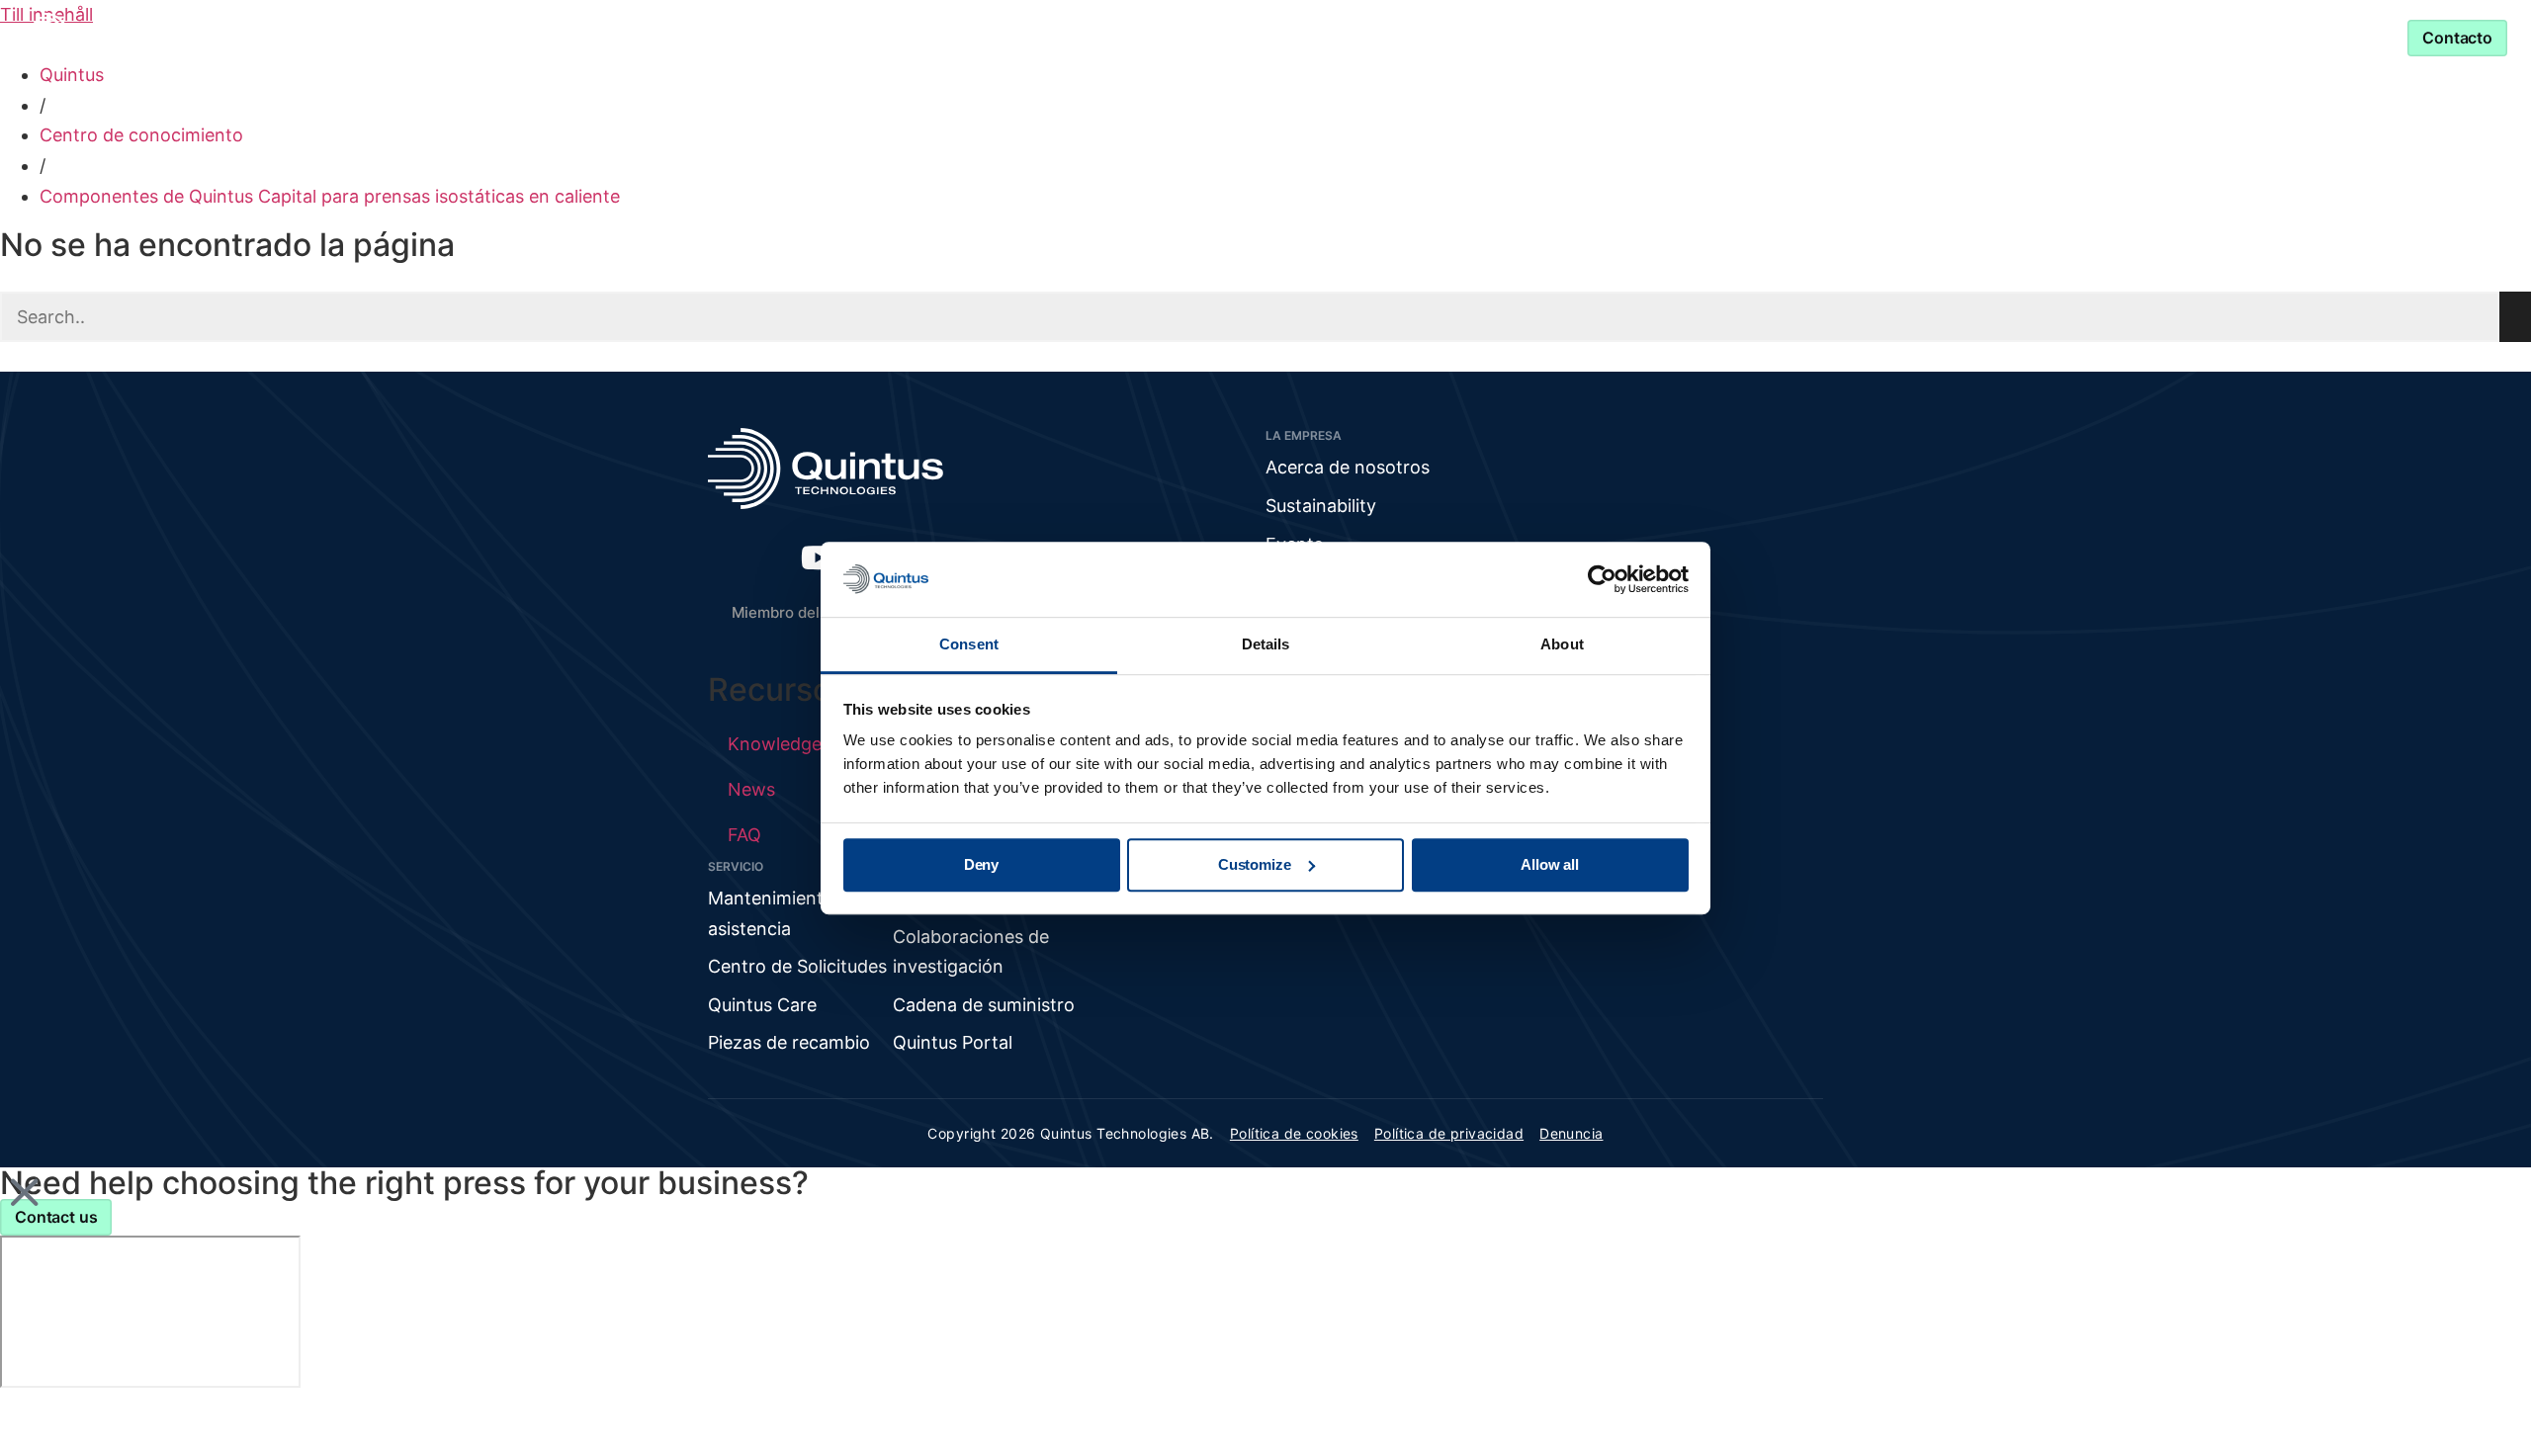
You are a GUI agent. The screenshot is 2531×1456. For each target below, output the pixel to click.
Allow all (1550, 864)
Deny (981, 864)
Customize (1255, 864)
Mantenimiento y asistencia (1579, 37)
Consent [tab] (969, 645)
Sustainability (1321, 506)
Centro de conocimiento (141, 135)
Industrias (1005, 37)
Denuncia (1571, 1133)
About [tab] (1562, 645)
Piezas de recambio (789, 1042)
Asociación (1353, 37)
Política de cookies (1294, 1133)
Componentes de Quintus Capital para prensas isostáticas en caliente (330, 196)
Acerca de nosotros (1348, 467)
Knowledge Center (1189, 37)
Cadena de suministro (984, 1005)
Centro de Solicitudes (797, 966)
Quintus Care (762, 1005)
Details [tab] (1266, 645)
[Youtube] (819, 557)
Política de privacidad (1449, 1133)
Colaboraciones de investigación (971, 952)
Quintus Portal (953, 1042)
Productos (856, 37)
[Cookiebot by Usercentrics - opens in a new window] (1602, 579)
